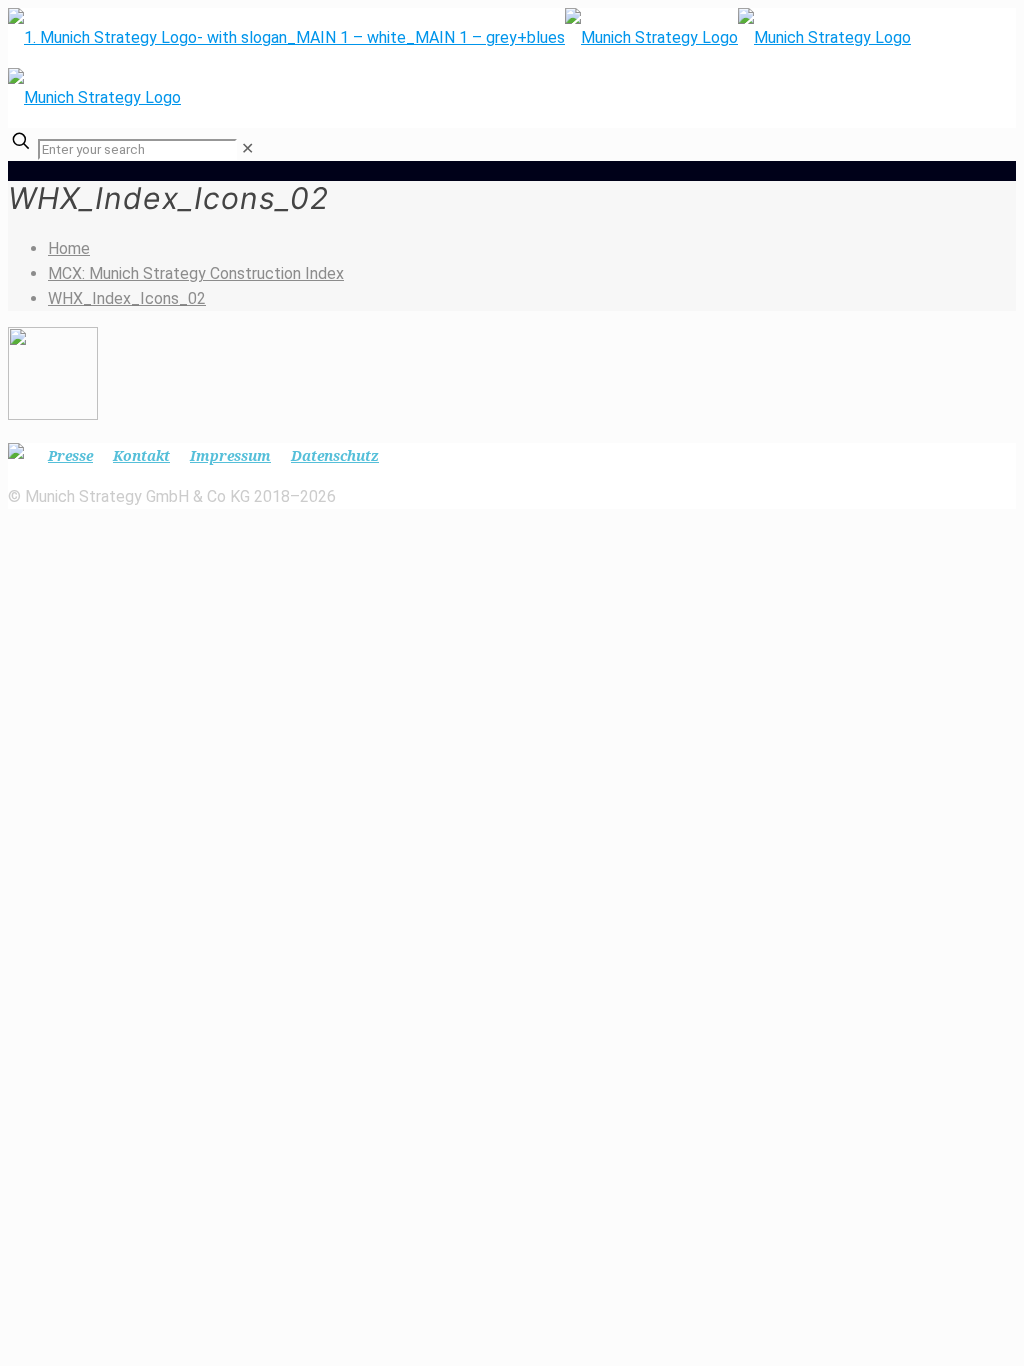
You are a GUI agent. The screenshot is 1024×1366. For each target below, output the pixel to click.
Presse (70, 455)
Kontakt (141, 455)
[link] (247, 148)
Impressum (230, 455)
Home (69, 248)
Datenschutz (335, 455)
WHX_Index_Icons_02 (127, 298)
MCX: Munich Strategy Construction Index (196, 273)
